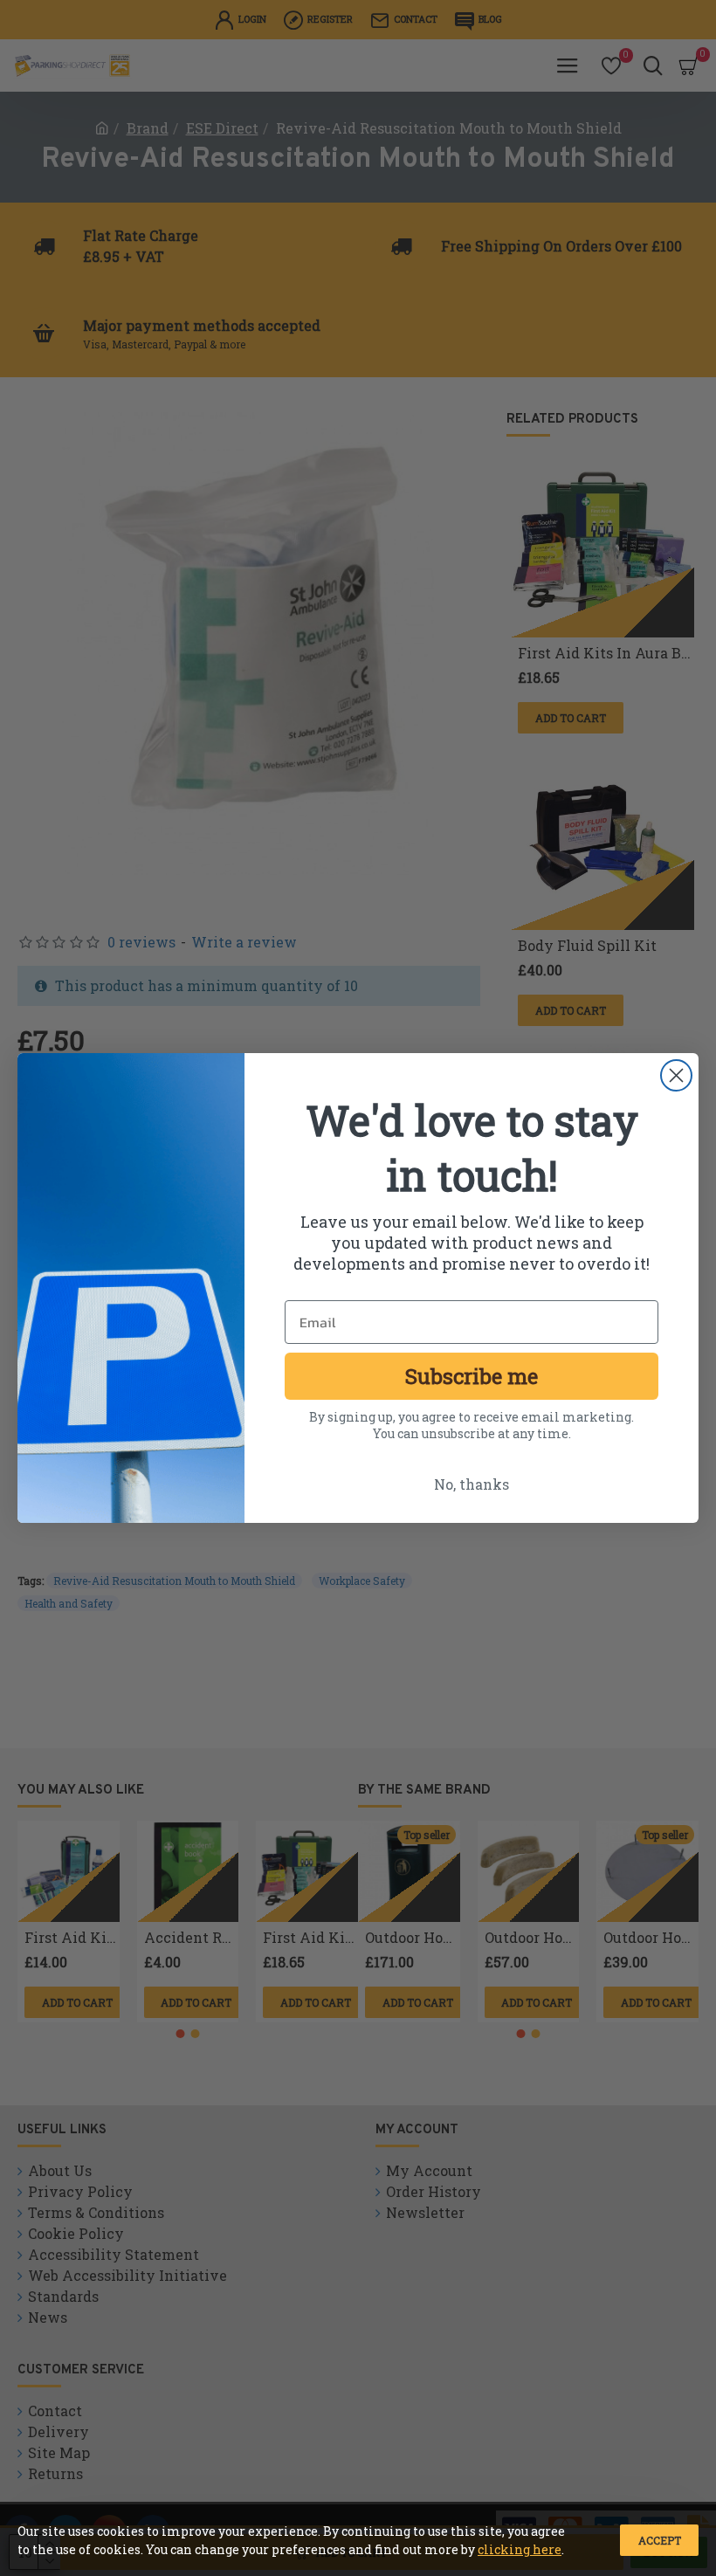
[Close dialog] (676, 1075)
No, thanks (472, 1484)
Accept (660, 2540)
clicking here (520, 2549)
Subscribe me (472, 1376)
